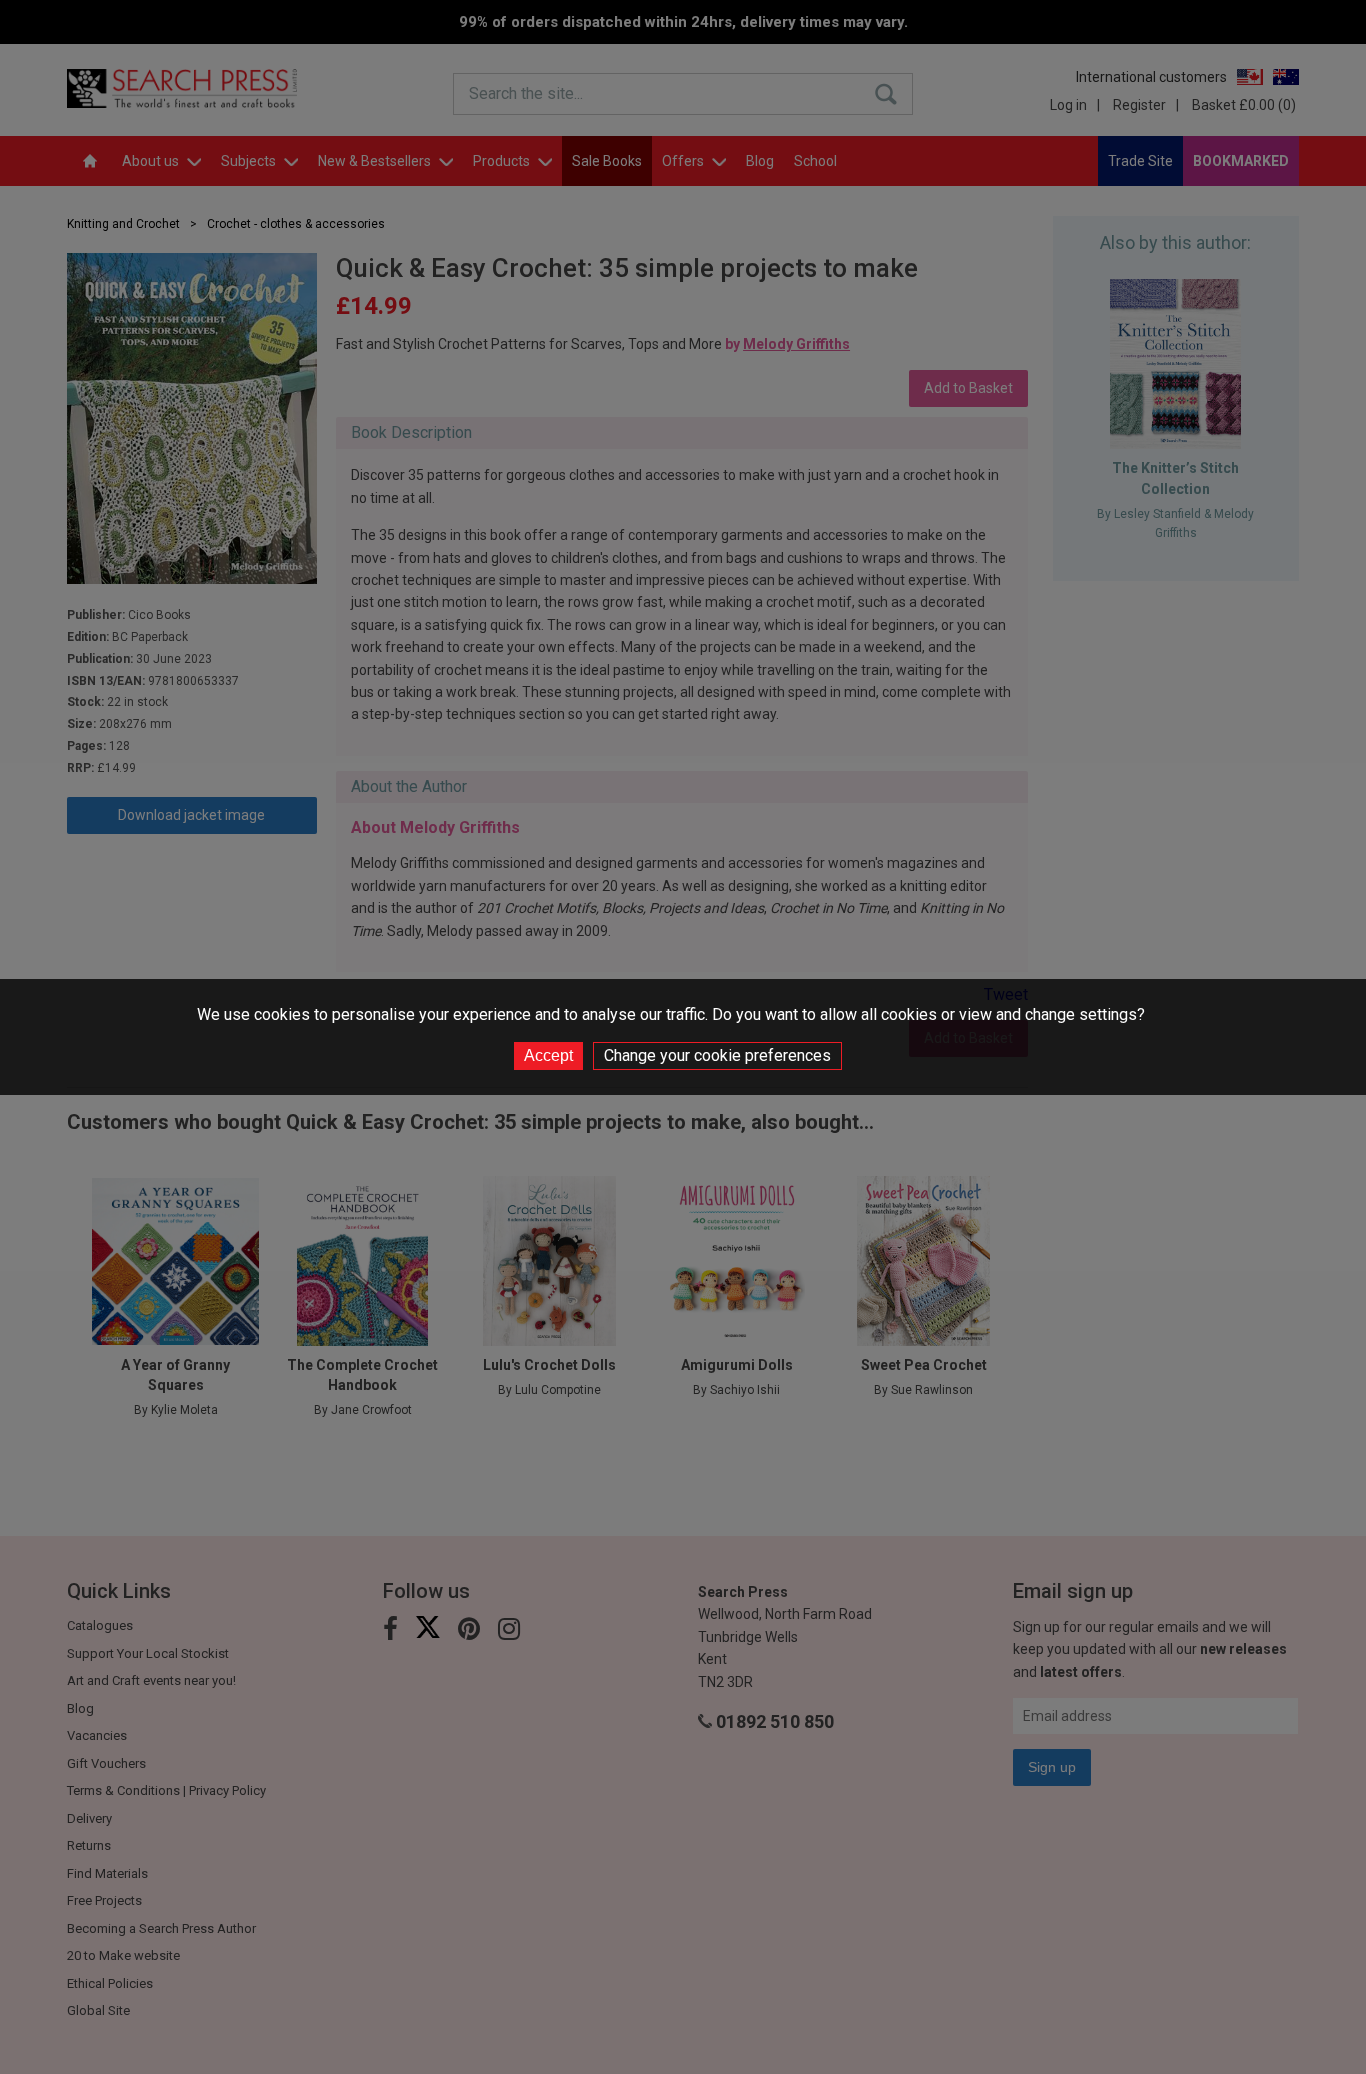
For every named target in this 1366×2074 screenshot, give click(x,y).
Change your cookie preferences (717, 1055)
